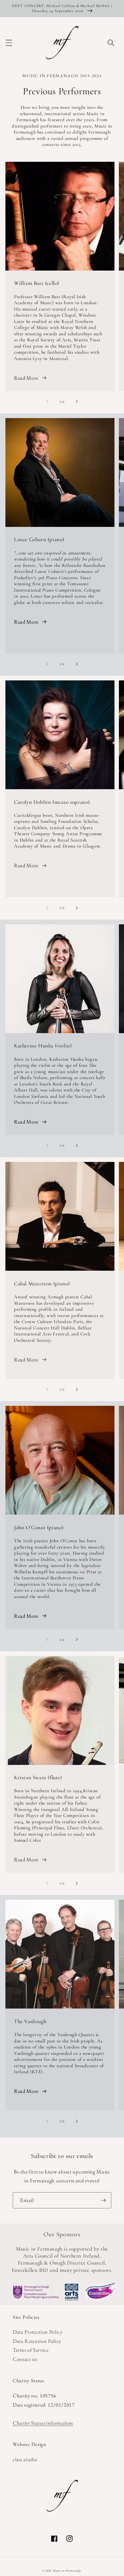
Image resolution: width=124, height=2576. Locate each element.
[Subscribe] (103, 2200)
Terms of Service (31, 2350)
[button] (9, 43)
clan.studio (25, 2459)
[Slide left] (47, 402)
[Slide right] (77, 402)
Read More (26, 378)
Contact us (25, 2359)
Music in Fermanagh (67, 2571)
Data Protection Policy (38, 2332)
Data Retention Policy (37, 2341)
